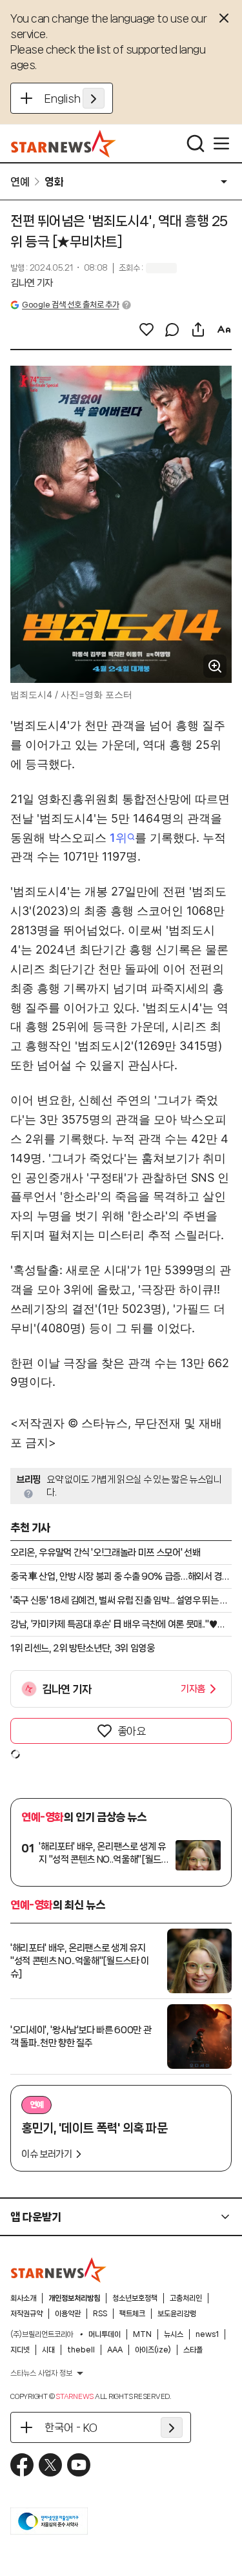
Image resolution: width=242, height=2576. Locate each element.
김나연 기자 (32, 283)
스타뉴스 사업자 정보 (41, 2373)
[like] (146, 330)
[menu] (221, 143)
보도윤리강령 (177, 2314)
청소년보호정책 (135, 2298)
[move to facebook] (22, 2465)
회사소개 (23, 2298)
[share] (198, 330)
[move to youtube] (79, 2465)
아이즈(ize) (153, 2350)
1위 (118, 838)
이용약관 (68, 2314)
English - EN (75, 98)
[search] (196, 143)
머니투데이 (105, 2334)
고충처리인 (186, 2298)
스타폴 (193, 2350)
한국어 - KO (71, 2427)
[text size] (224, 330)
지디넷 (20, 2350)
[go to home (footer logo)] (59, 2270)
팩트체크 (132, 2314)
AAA (115, 2350)
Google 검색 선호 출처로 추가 (70, 305)
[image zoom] (215, 666)
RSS (100, 2314)
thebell (81, 2350)
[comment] (172, 330)
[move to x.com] (50, 2465)
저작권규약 (26, 2314)
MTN (142, 2334)
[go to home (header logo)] (64, 143)
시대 (48, 2350)
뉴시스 (174, 2334)
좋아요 (132, 1731)
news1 (207, 2334)
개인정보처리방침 (74, 2298)
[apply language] (94, 98)
